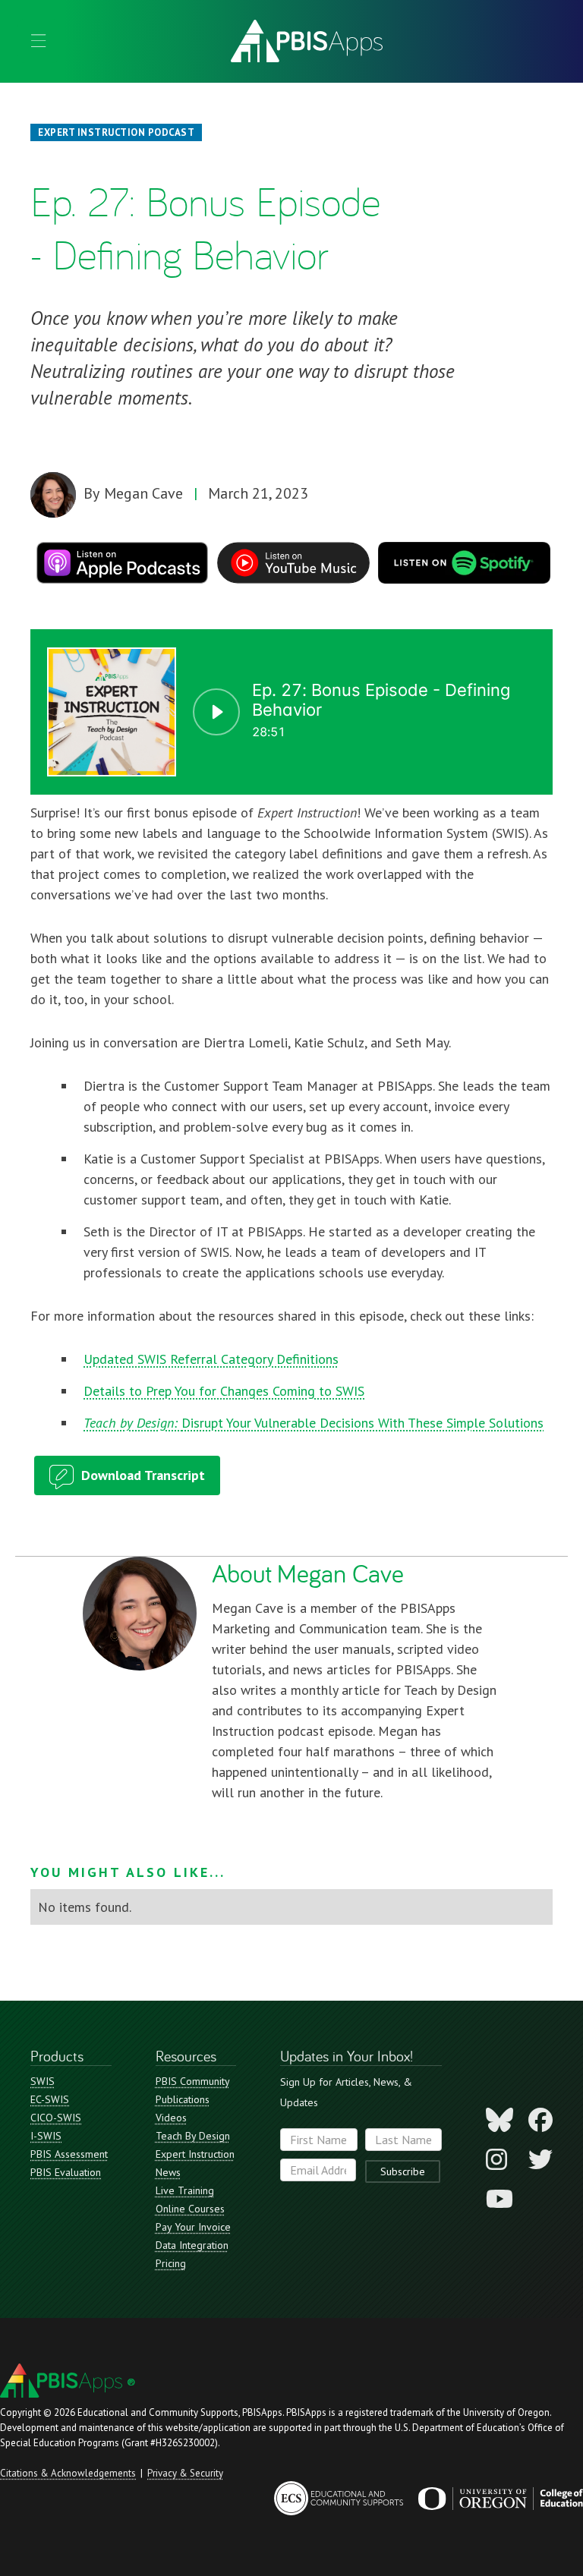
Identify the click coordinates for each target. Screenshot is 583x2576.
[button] (38, 41)
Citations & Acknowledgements (68, 2473)
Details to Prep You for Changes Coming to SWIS (224, 1391)
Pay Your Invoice (193, 2227)
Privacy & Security (185, 2473)
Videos (171, 2118)
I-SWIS (46, 2136)
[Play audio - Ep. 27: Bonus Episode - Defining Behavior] (216, 712)
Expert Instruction (195, 2154)
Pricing (171, 2263)
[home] (307, 41)
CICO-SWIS (56, 2118)
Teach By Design (193, 2136)
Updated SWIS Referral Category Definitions (211, 1359)
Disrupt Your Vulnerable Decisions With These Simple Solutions (314, 1423)
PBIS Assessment (69, 2154)
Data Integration (192, 2245)
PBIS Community (193, 2081)
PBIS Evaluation (66, 2172)
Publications (183, 2099)
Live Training (185, 2190)
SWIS (43, 2081)
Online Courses (190, 2209)
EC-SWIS (50, 2099)
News (168, 2172)
